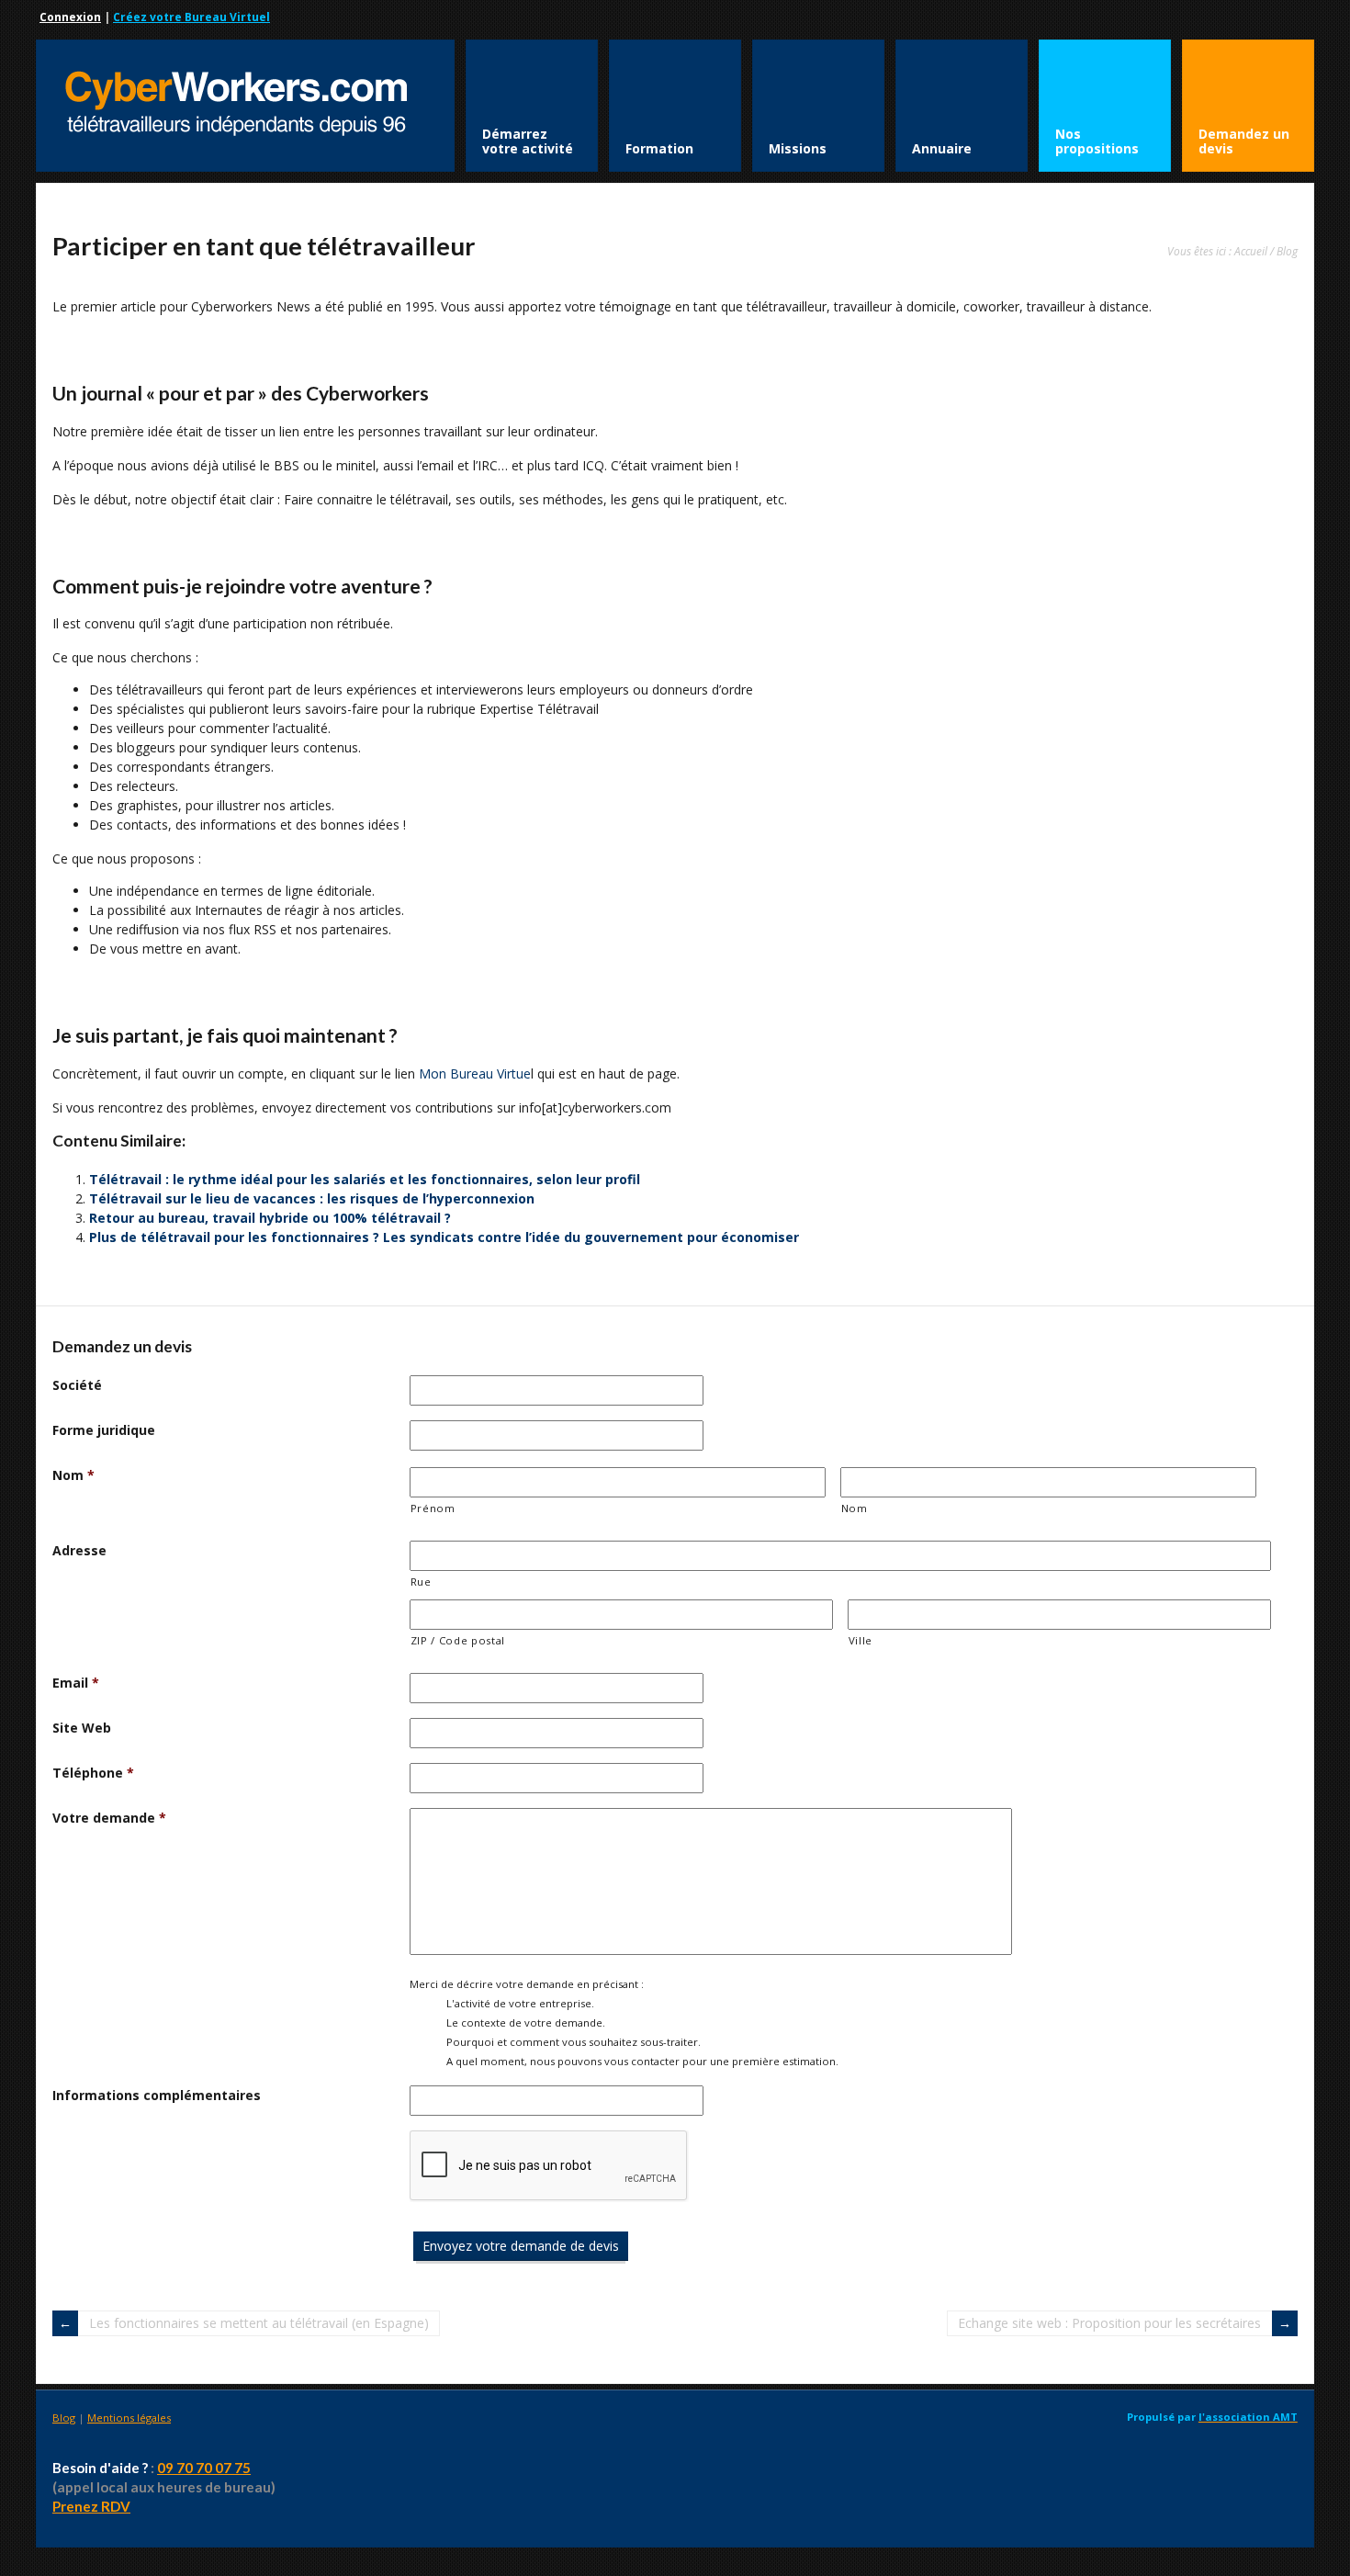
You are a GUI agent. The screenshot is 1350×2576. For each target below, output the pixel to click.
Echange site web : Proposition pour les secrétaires (1109, 2323)
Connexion (70, 17)
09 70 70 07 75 (204, 2468)
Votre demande (109, 1818)
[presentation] (549, 2166)
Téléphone (93, 1773)
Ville (861, 1640)
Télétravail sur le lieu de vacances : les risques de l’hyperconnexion (312, 1198)
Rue (421, 1582)
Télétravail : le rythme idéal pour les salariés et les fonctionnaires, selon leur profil (365, 1179)
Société (77, 1385)
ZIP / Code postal (458, 1640)
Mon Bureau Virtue (475, 1073)
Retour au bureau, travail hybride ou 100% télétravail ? (270, 1218)
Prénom (433, 1508)
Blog (1287, 251)
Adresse (79, 1550)
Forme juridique (104, 1430)
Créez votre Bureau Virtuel (191, 17)
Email (76, 1683)
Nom (73, 1475)
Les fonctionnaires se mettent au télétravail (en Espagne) (259, 2323)
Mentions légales (129, 2418)
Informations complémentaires (157, 2095)
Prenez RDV (91, 2506)
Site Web (82, 1728)
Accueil (1251, 251)
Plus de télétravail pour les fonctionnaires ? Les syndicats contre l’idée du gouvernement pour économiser (444, 1237)
